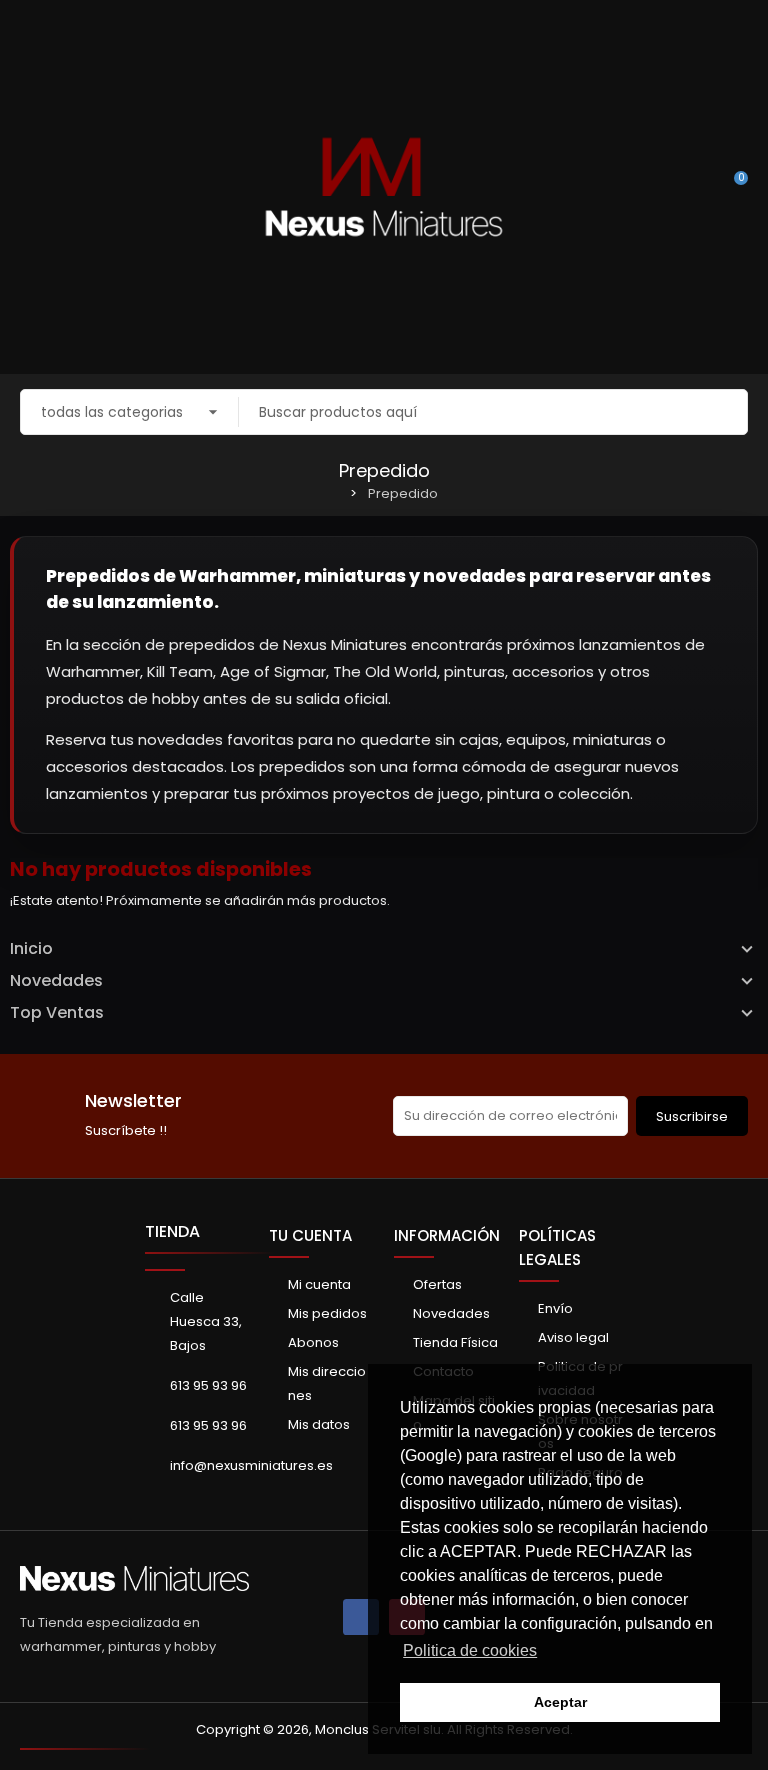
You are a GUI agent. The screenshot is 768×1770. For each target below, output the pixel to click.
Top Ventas (57, 1013)
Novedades (56, 981)
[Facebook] (361, 1617)
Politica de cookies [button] (470, 1650)
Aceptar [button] (560, 1702)
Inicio (31, 949)
